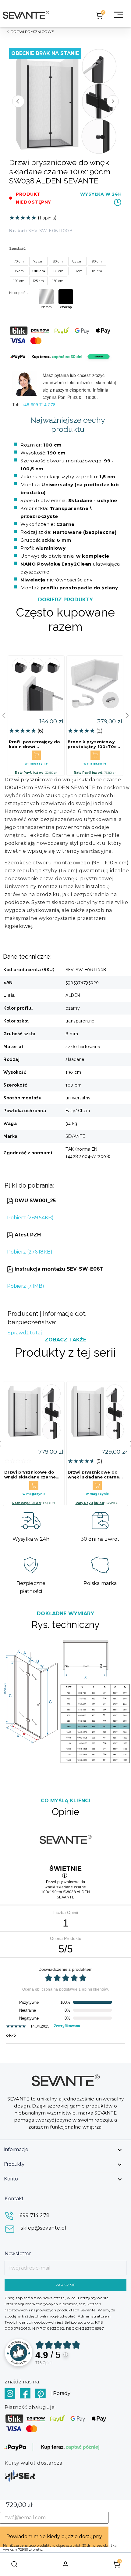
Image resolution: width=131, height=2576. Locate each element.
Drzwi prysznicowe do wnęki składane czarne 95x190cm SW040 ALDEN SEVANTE (96, 1474)
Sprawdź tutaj (25, 1333)
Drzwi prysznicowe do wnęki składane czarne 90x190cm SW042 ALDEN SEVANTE (33, 1474)
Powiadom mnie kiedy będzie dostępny (54, 2536)
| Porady (60, 2393)
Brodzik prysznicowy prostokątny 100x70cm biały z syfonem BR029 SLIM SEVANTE (94, 744)
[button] (127, 715)
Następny (113, 101)
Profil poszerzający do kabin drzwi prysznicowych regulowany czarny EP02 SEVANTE (34, 744)
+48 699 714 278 (39, 404)
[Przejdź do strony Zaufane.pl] (19, 2352)
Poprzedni (18, 101)
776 (44, 2363)
